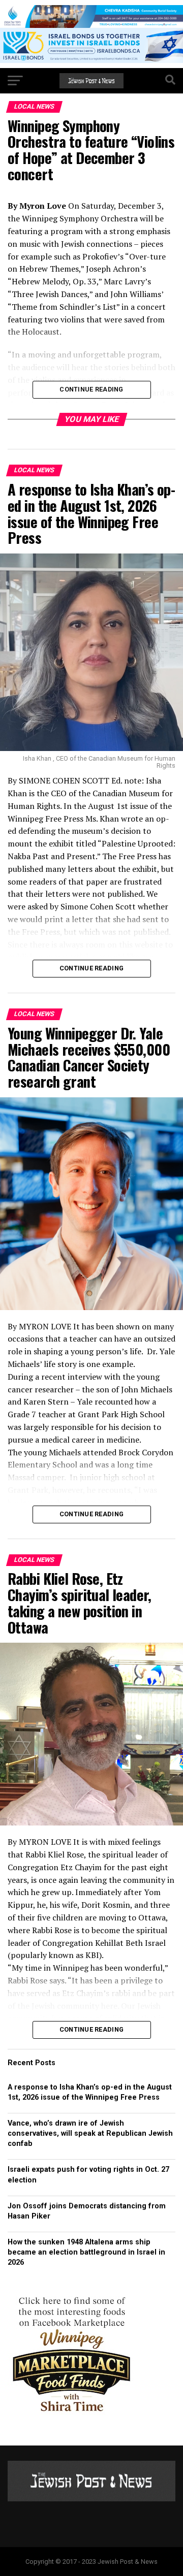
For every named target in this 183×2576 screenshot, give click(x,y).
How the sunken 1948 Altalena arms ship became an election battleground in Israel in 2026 (86, 2252)
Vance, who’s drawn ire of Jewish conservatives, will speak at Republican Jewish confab (90, 2133)
